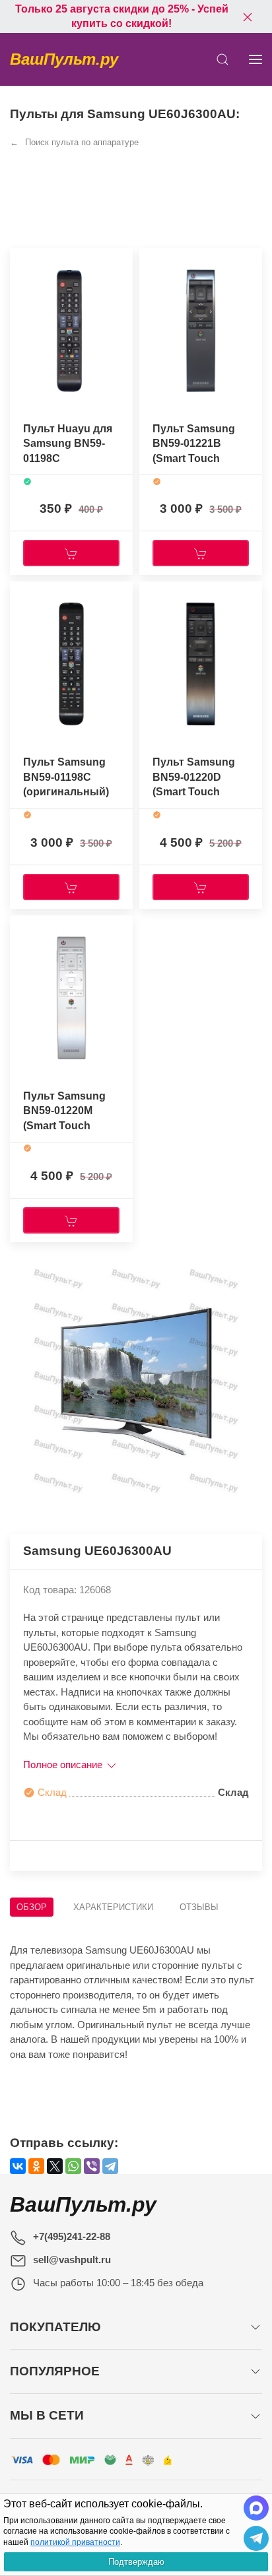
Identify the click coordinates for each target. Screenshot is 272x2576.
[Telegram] (110, 2166)
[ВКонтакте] (18, 2166)
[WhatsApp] (73, 2166)
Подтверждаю (136, 2562)
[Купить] (71, 553)
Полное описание (64, 1765)
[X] (55, 2166)
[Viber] (92, 2166)
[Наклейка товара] (20, 261)
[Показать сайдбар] (255, 59)
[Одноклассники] (36, 2166)
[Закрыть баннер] (248, 17)
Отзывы (199, 1907)
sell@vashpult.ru (72, 2260)
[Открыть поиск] (222, 59)
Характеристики (113, 1907)
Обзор (32, 1907)
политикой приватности (75, 2542)
